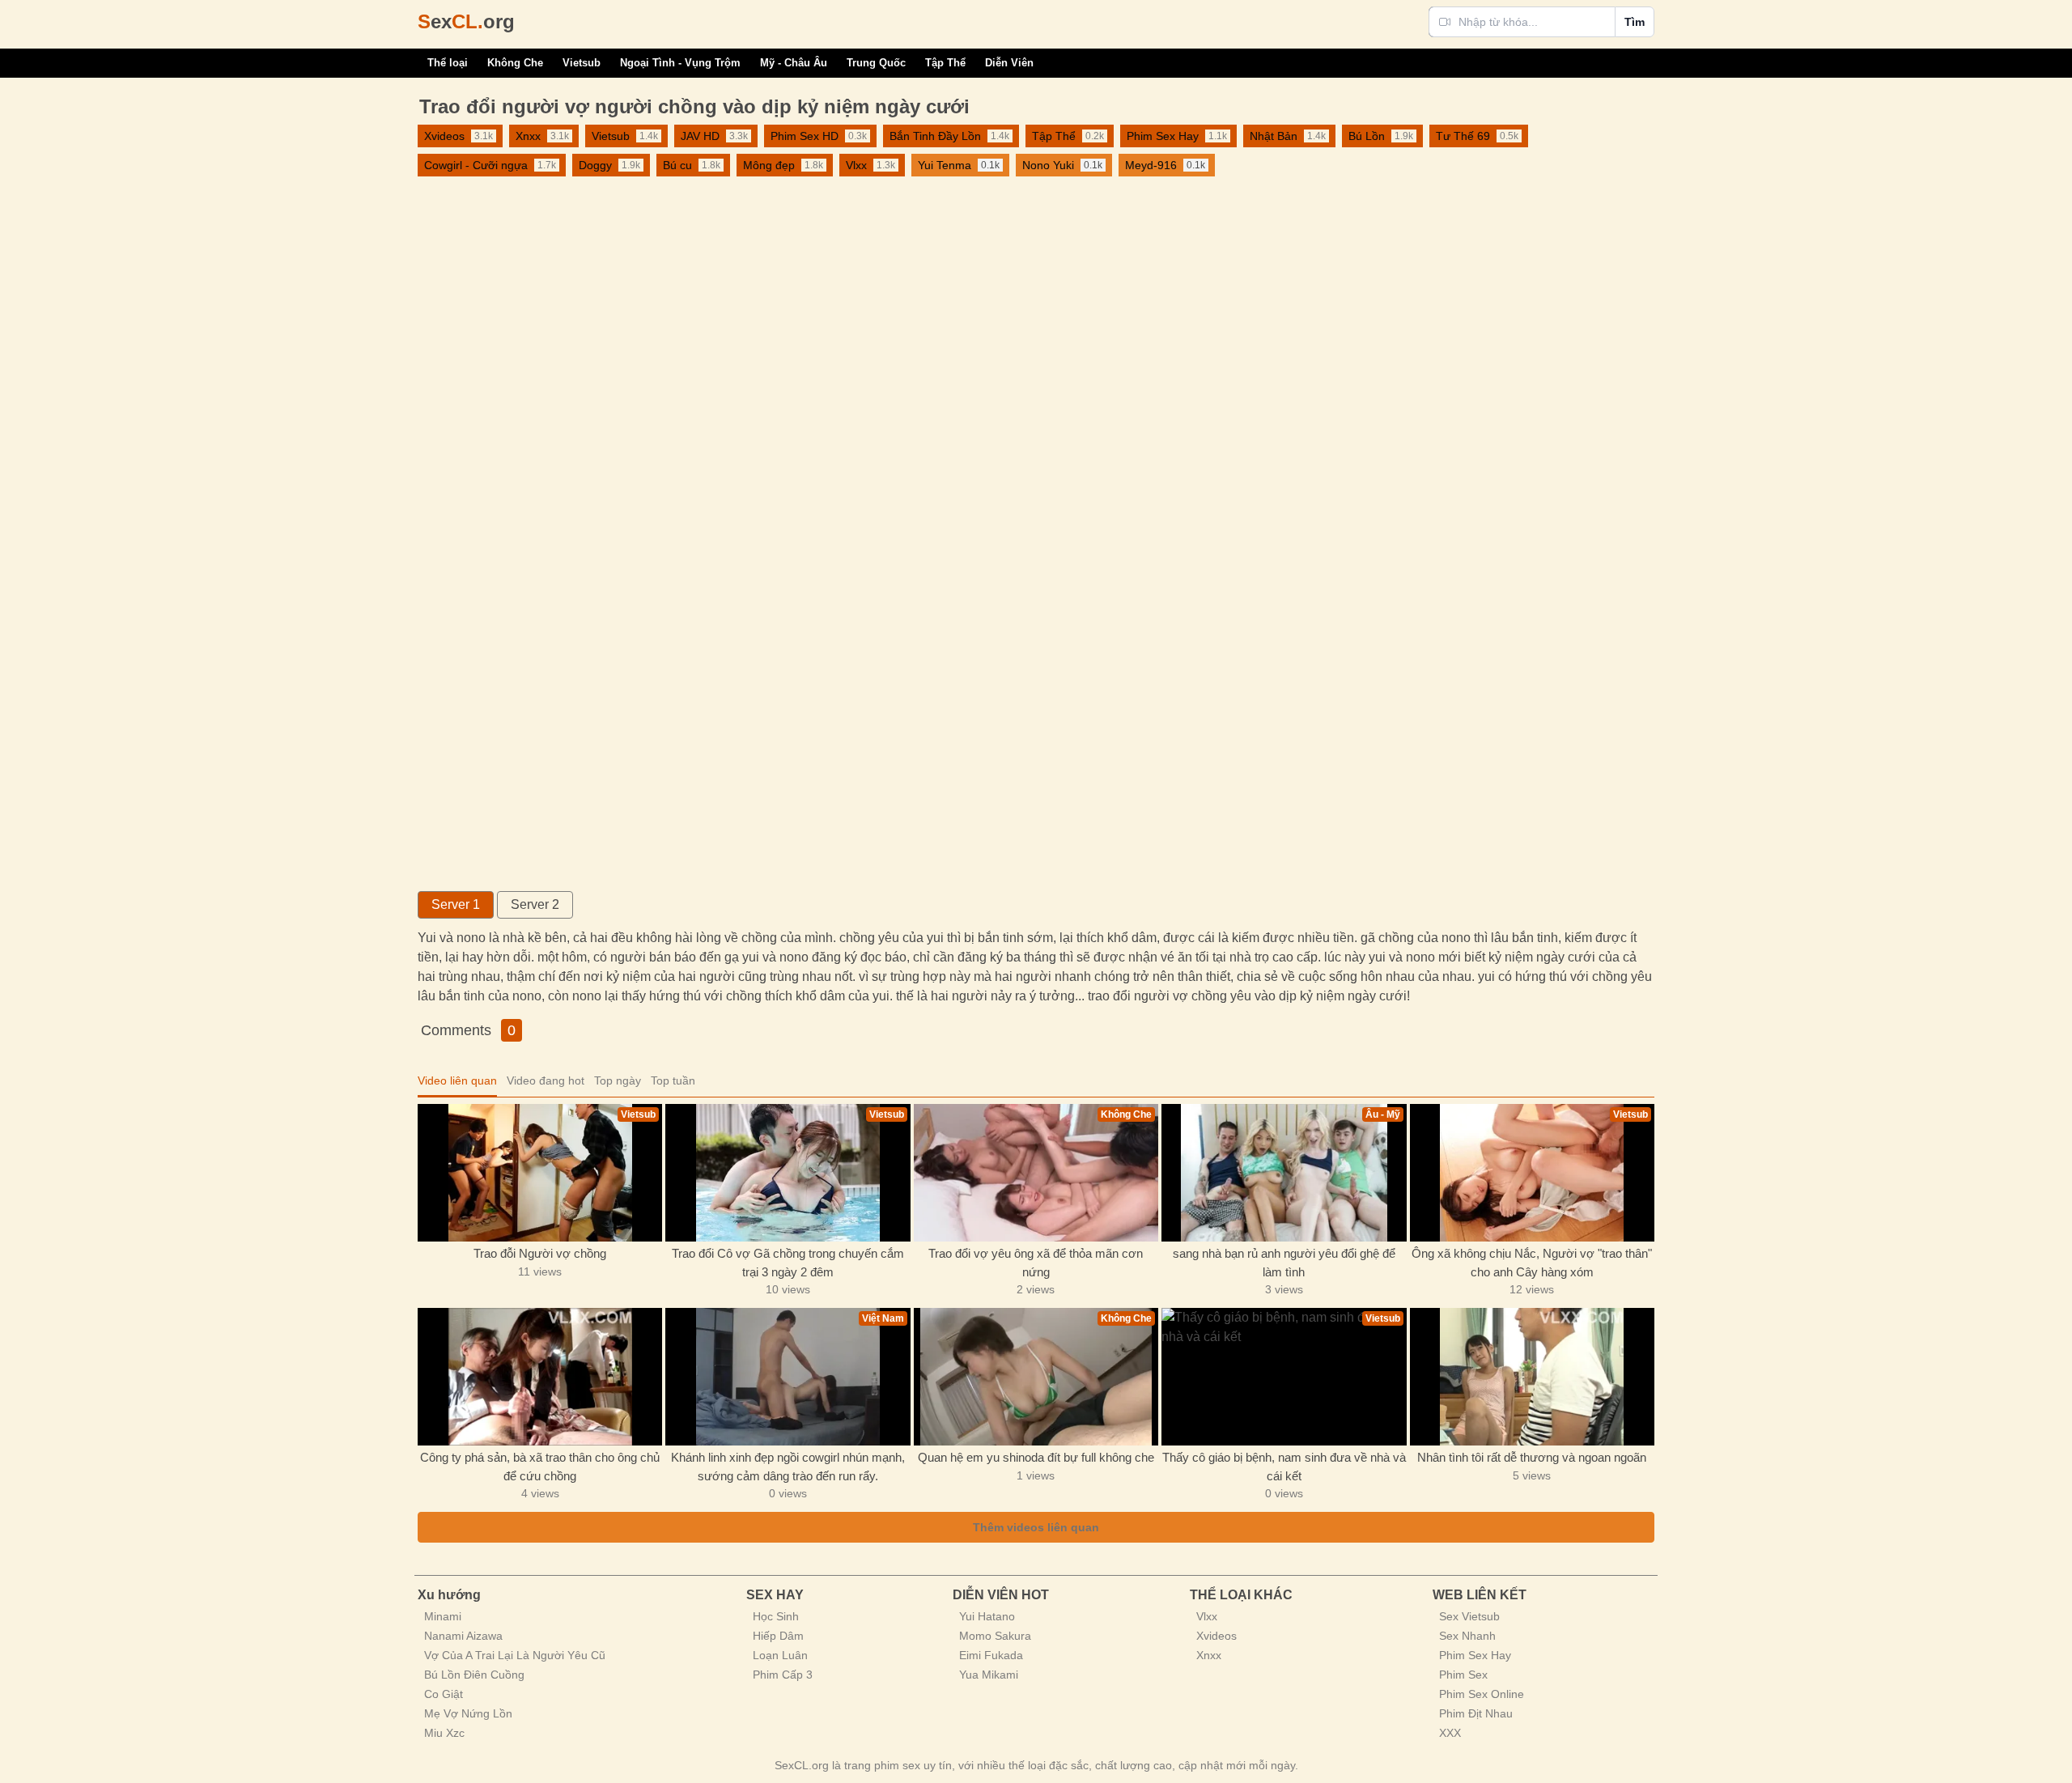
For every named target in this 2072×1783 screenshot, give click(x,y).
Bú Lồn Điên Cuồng (474, 1675)
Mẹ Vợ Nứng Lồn (468, 1713)
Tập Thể (945, 63)
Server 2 (535, 904)
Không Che (515, 63)
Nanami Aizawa (463, 1636)
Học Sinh (776, 1616)
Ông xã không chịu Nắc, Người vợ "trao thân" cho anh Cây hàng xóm (1532, 1263)
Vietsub (582, 63)
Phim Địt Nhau (1476, 1713)
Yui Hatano (987, 1616)
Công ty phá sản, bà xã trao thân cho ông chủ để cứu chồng (540, 1467)
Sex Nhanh (1467, 1636)
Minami (443, 1616)
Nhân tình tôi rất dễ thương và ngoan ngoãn (1532, 1457)
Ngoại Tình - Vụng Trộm (680, 63)
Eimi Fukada (991, 1655)
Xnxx (1209, 1655)
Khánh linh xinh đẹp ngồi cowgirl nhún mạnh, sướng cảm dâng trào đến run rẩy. (788, 1467)
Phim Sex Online (1482, 1694)
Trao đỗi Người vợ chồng (540, 1253)
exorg (466, 21)
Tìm (1635, 22)
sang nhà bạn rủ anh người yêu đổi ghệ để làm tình (1284, 1263)
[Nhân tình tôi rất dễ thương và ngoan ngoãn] (1532, 1377)
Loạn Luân (780, 1655)
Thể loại (448, 63)
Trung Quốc (876, 63)
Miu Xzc (444, 1733)
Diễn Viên (1009, 63)
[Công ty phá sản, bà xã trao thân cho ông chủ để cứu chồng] (540, 1377)
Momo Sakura (995, 1636)
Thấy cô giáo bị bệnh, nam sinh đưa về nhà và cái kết (1284, 1467)
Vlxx (1207, 1616)
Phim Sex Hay (1475, 1655)
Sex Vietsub (1469, 1616)
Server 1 (456, 904)
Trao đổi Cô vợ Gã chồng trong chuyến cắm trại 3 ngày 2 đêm (788, 1263)
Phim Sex (1463, 1675)
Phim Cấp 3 (783, 1675)
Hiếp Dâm (778, 1636)
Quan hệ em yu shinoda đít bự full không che (1036, 1457)
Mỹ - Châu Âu (794, 63)
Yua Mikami (989, 1675)
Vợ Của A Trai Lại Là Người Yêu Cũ (515, 1655)
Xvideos (1216, 1636)
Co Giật (444, 1694)
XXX (1450, 1733)
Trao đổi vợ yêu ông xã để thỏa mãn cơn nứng (1036, 1263)
